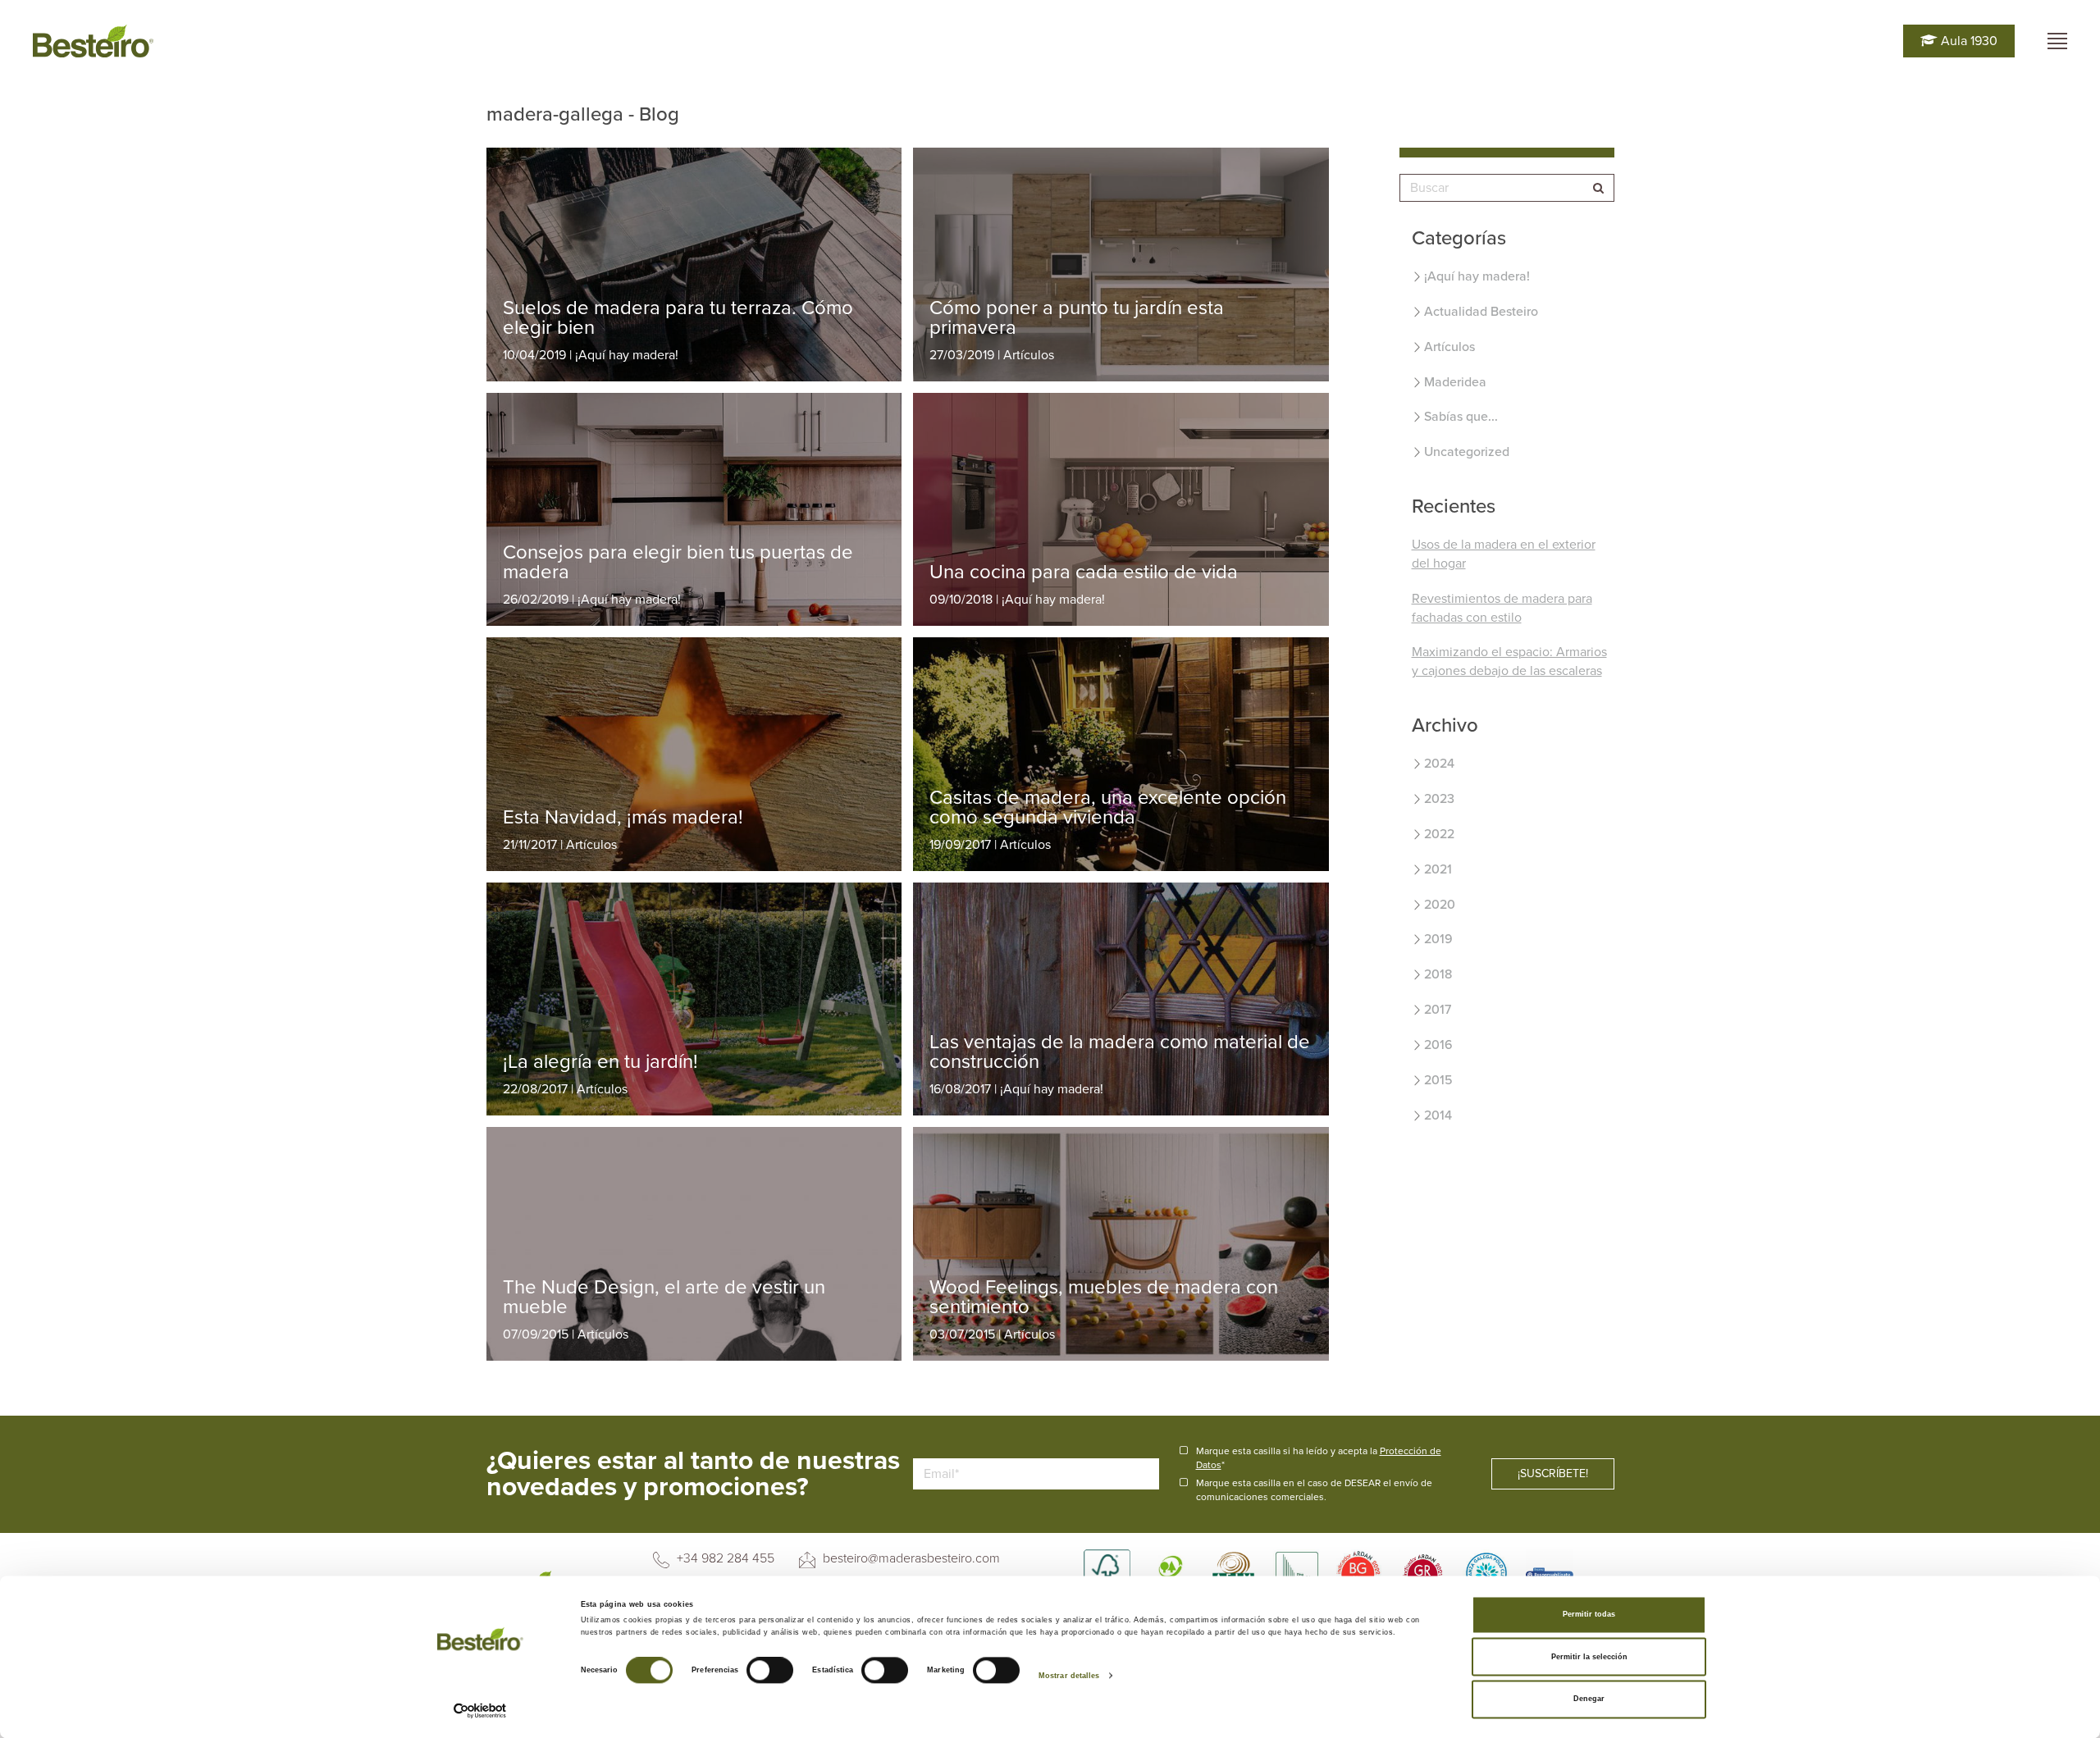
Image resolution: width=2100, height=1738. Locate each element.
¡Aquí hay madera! (1477, 276)
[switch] (770, 1671)
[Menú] (2057, 41)
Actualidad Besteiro (1481, 312)
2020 (1440, 905)
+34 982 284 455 (724, 1558)
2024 (1439, 764)
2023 (1439, 799)
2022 (1439, 834)
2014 (1438, 1115)
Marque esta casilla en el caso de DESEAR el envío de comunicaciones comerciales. (1314, 1490)
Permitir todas (1589, 1615)
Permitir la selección (1589, 1657)
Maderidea (1455, 382)
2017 (1438, 1010)
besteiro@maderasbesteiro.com (910, 1558)
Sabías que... (1461, 417)
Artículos (1449, 347)
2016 (1438, 1045)
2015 (1438, 1080)
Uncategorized (1467, 452)
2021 (1438, 869)
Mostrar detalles (1069, 1676)
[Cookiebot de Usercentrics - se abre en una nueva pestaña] (480, 1711)
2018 (1438, 974)
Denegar (1589, 1699)
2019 (1438, 939)
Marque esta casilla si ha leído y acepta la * (1319, 1458)
